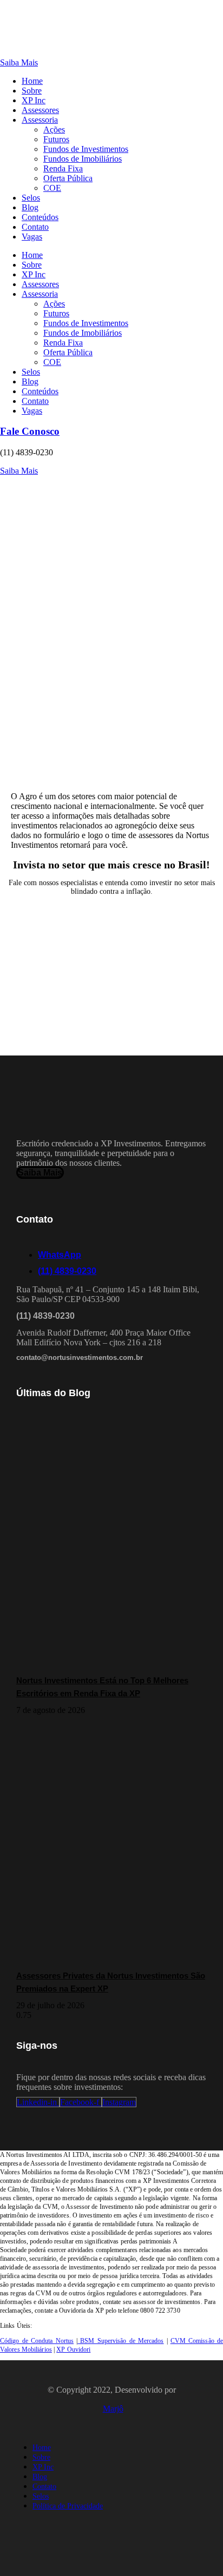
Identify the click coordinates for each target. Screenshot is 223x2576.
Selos (31, 198)
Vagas (32, 237)
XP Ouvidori (73, 2349)
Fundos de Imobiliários (83, 159)
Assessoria (40, 120)
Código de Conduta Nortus (37, 2341)
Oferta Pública (68, 178)
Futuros (56, 139)
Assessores (40, 110)
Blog (30, 207)
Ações (54, 130)
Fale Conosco (30, 431)
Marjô (113, 2409)
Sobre (32, 91)
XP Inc (34, 100)
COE (52, 188)
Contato (35, 227)
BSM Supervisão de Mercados (120, 2341)
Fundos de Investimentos (86, 149)
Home (32, 81)
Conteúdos (40, 217)
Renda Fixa (63, 168)
